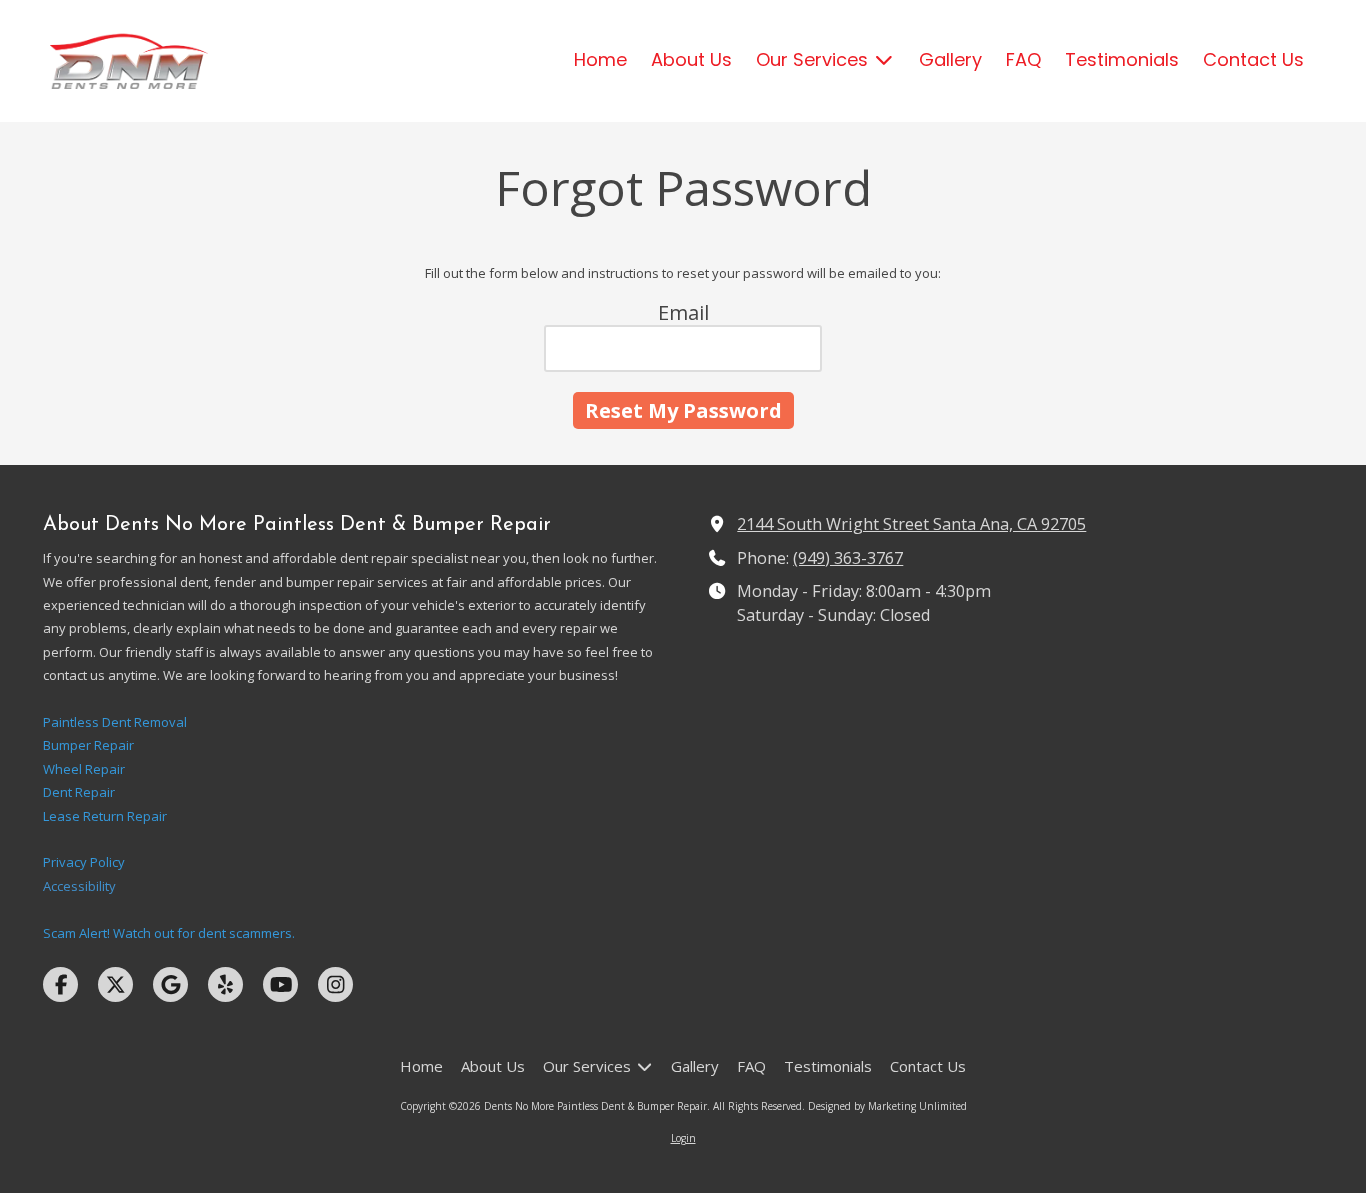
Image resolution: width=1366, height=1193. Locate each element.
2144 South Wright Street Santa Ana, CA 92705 (911, 524)
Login (683, 1138)
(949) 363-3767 (848, 558)
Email (683, 312)
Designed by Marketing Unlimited (887, 1106)
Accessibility (79, 886)
